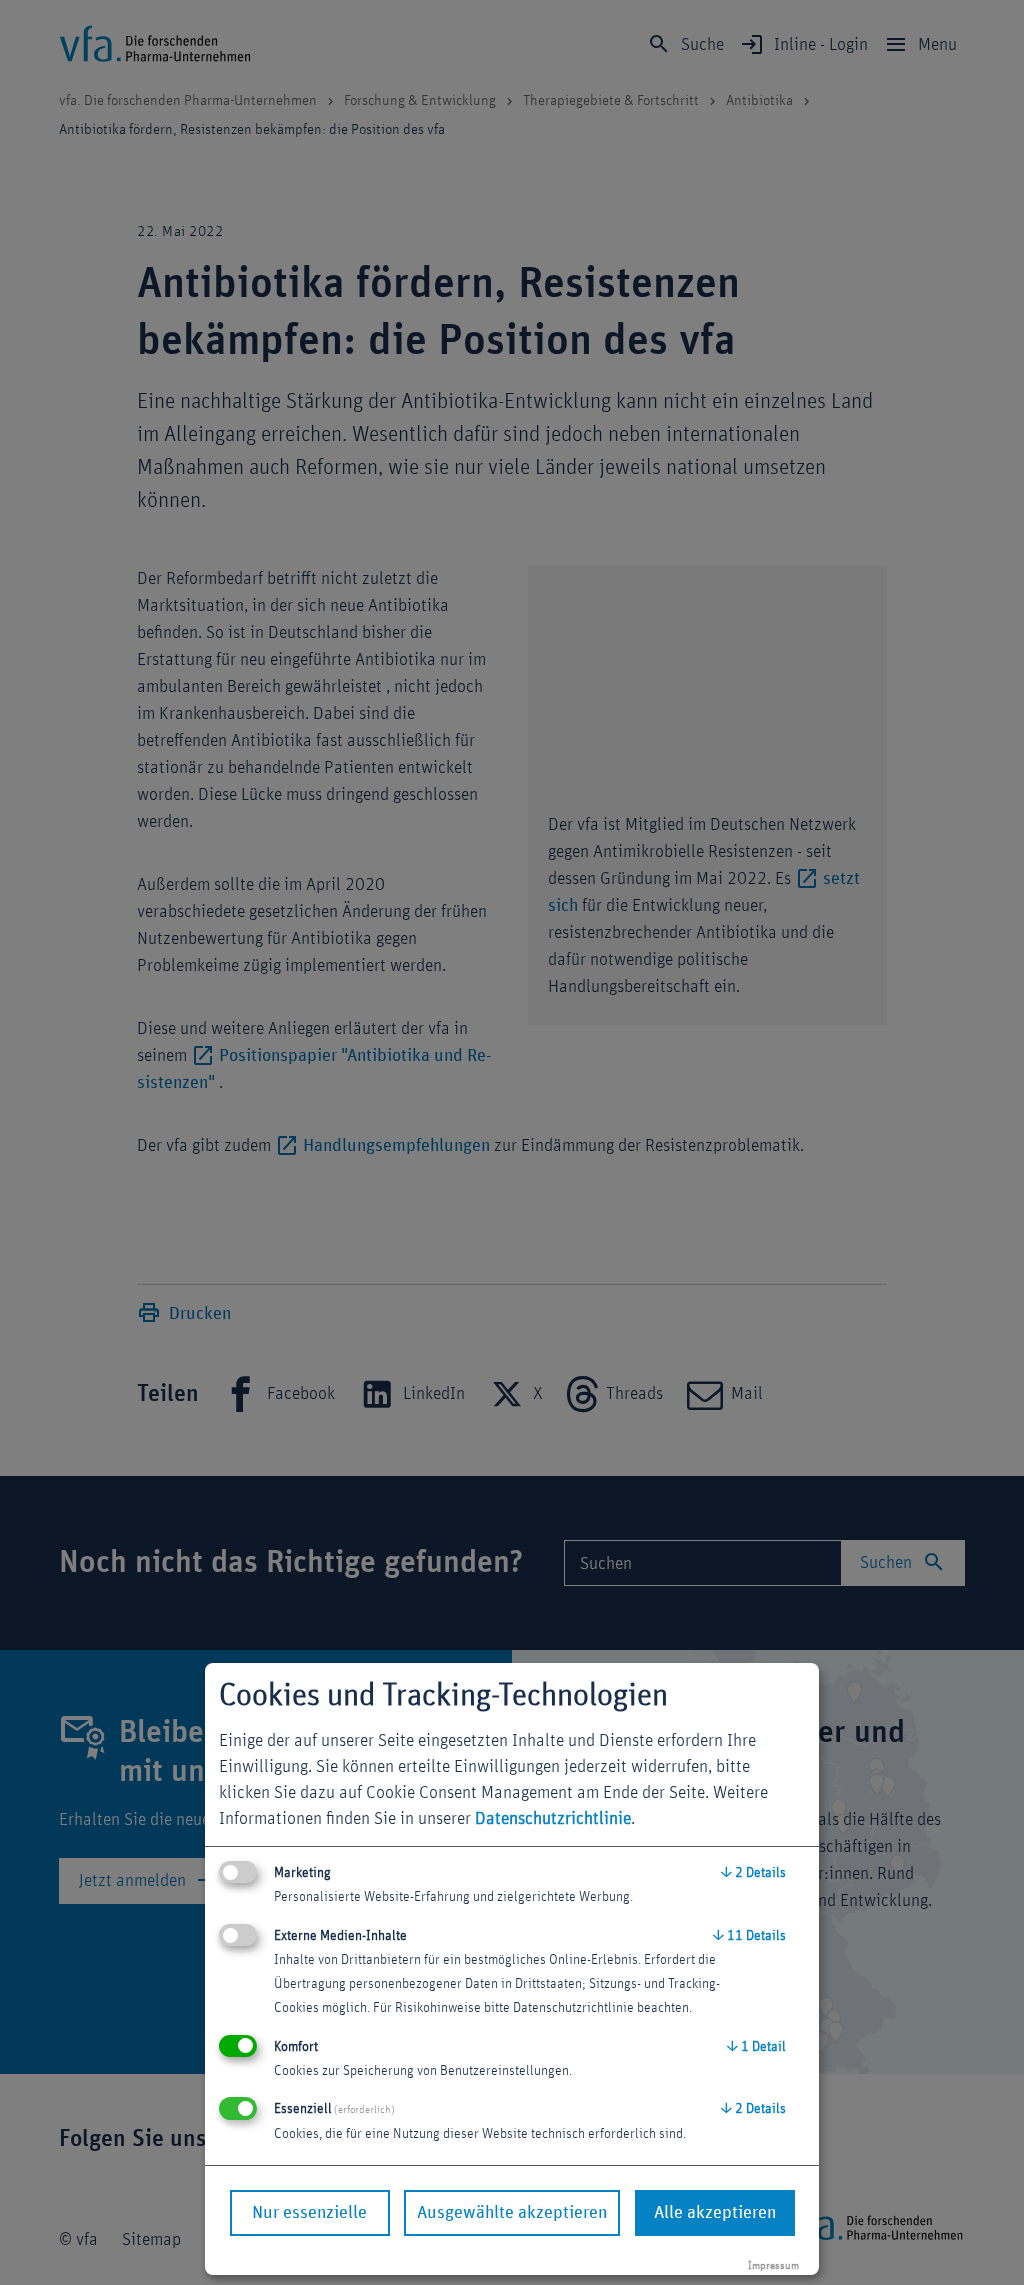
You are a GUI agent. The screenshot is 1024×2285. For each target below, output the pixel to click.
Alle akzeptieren (715, 2213)
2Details (753, 1873)
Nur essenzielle (309, 2213)
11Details (749, 1936)
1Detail (756, 2047)
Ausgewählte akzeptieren (512, 2213)
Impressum (773, 2265)
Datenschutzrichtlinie (553, 1819)
